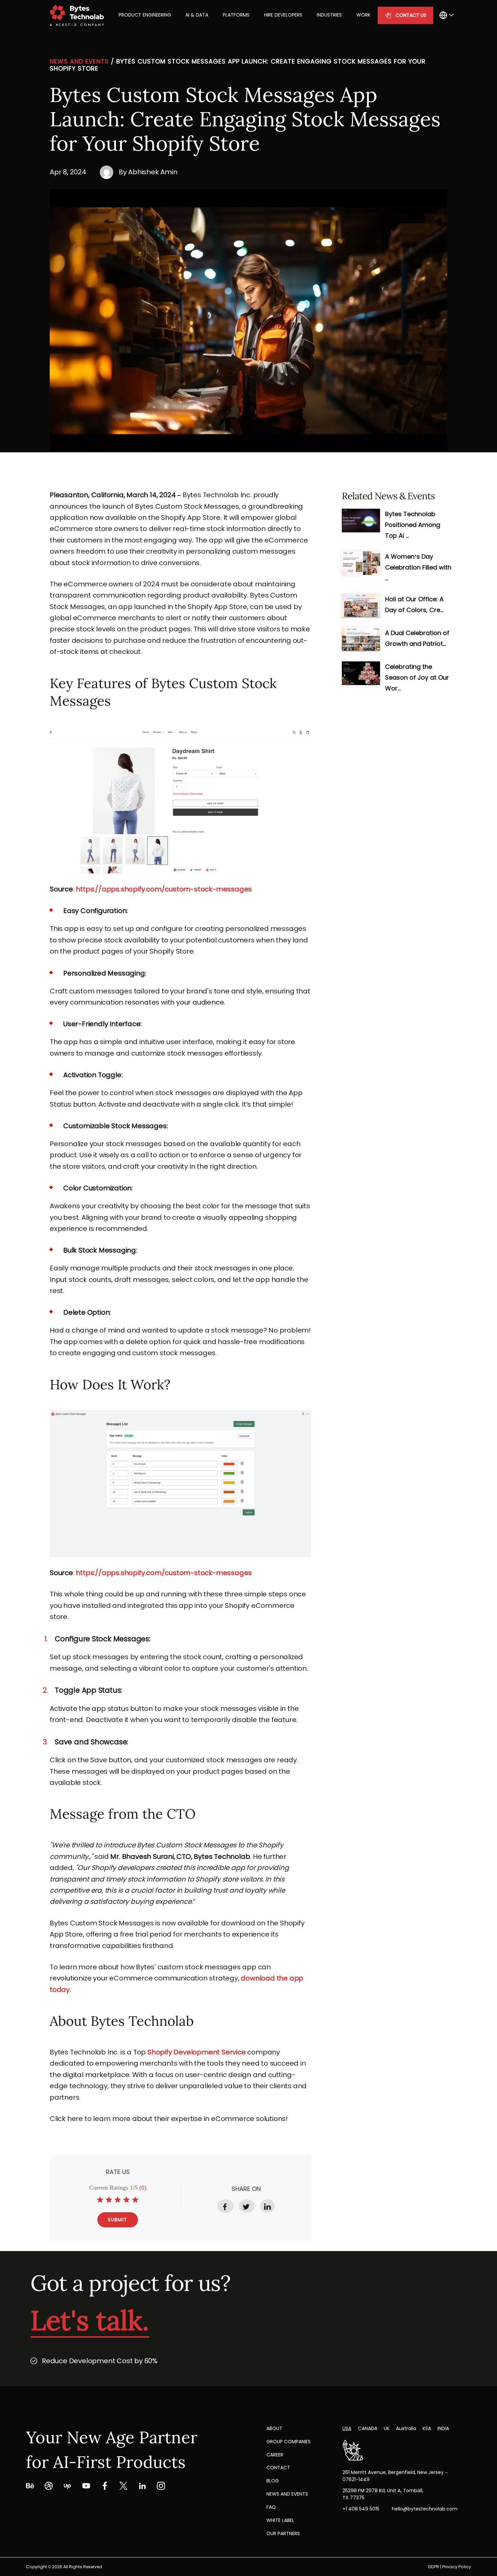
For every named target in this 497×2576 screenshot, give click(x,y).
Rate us (118, 2172)
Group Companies (289, 2442)
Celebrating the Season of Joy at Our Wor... (417, 677)
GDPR (433, 2567)
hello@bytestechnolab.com (425, 2509)
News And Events (79, 61)
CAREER (275, 2455)
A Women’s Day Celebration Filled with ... (418, 567)
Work (363, 15)
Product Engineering (145, 15)
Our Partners (283, 2533)
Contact (278, 2468)
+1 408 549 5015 (361, 2509)
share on (246, 2189)
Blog (273, 2481)
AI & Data (197, 15)
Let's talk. (90, 2320)
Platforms (236, 15)
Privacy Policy (457, 2567)
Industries (329, 15)
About (274, 2428)
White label (280, 2520)
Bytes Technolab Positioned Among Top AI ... (413, 525)
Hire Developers (283, 15)
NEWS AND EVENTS (287, 2494)
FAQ (271, 2507)
